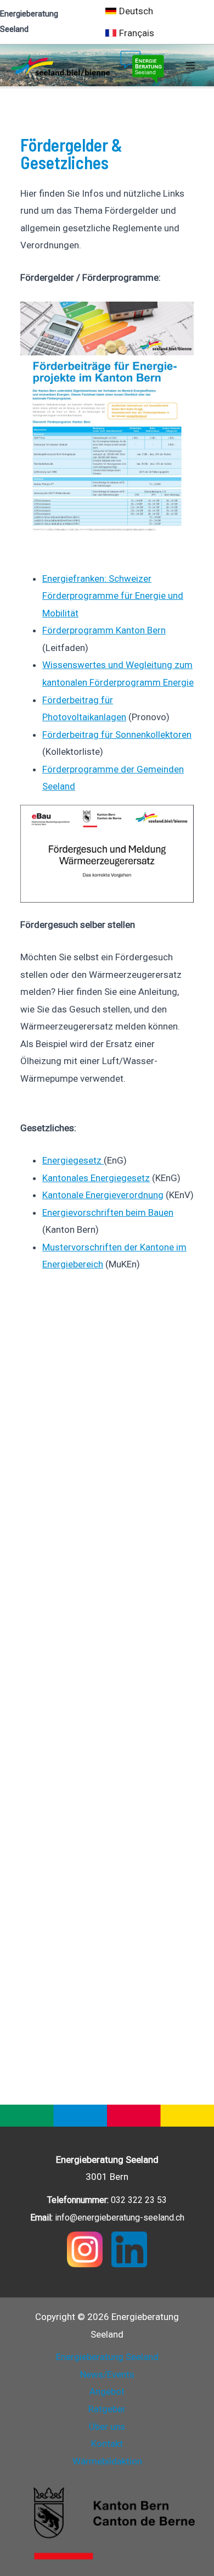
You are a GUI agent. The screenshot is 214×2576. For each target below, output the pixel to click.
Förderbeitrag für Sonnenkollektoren (117, 735)
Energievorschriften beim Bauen (108, 1212)
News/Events (107, 2374)
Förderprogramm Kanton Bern (104, 630)
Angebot (107, 2391)
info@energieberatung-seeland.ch (120, 2218)
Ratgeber (107, 2409)
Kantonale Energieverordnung (103, 1195)
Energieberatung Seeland (107, 2357)
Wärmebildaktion (107, 2461)
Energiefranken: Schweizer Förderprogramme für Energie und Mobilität (113, 596)
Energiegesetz (73, 1160)
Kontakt (107, 2444)
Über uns (107, 2427)
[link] (129, 11)
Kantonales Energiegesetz (96, 1178)
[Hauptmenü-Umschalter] (191, 65)
